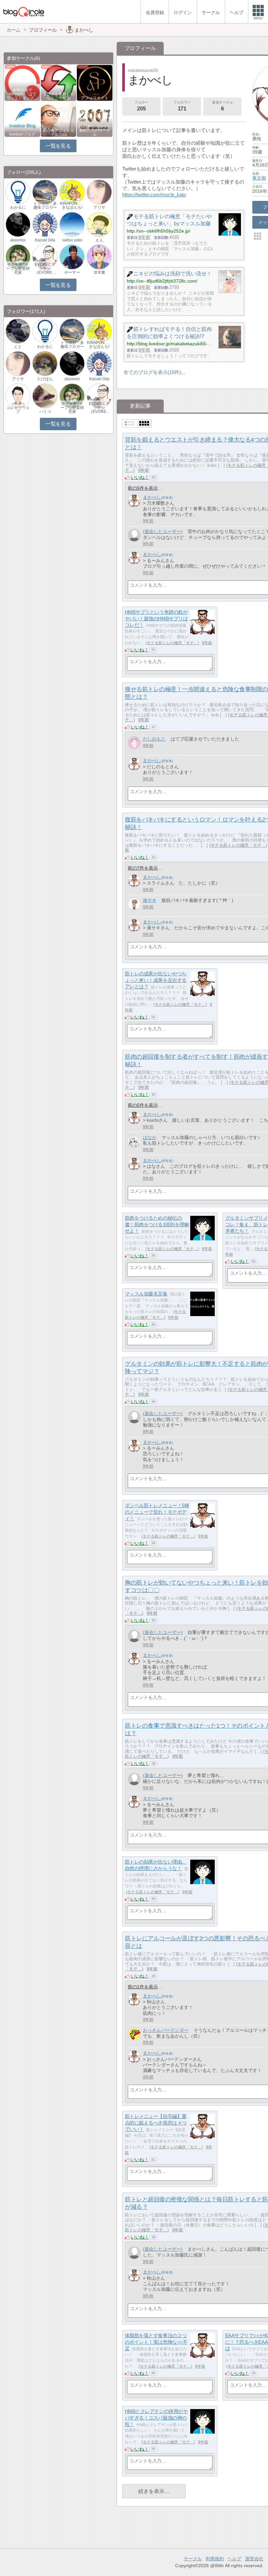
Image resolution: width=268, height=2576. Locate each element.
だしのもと (154, 739)
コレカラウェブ (18, 410)
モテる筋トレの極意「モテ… (172, 643)
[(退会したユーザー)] (134, 535)
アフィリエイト (95, 98)
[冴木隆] (99, 257)
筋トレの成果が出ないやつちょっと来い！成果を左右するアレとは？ (156, 980)
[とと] (18, 331)
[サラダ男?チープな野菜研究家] (18, 257)
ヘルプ (234, 2559)
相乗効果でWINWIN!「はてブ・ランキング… (22, 94)
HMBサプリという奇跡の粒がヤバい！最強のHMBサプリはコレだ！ (156, 618)
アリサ (99, 207)
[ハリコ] (45, 396)
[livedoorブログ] (22, 118)
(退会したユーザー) (163, 531)
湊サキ (150, 900)
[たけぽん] (45, 363)
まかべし (152, 497)
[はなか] (134, 1141)
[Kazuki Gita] (45, 224)
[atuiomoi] (18, 224)
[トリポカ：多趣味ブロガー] (45, 192)
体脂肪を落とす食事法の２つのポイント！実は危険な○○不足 (156, 2342)
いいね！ (140, 477)
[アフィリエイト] (95, 82)
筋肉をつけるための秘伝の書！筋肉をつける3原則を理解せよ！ (157, 1224)
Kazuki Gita (45, 240)
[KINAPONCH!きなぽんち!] (72, 192)
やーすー (72, 272)
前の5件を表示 (143, 488)
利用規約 (215, 2559)
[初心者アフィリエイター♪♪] (59, 118)
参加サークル (222, 106)
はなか (150, 1137)
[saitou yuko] (72, 224)
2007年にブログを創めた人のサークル (95, 130)
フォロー (141, 106)
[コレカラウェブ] (18, 396)
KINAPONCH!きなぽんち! (72, 205)
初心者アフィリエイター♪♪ (59, 132)
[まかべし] (134, 501)
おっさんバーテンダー (166, 2030)
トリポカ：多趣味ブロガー (45, 205)
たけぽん (45, 379)
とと (18, 347)
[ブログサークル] (24, 12)
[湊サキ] (134, 904)
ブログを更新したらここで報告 (59, 96)
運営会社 (254, 2559)
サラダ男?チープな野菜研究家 (18, 269)
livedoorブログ (22, 134)
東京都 (259, 178)
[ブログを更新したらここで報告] (59, 82)
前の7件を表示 (143, 868)
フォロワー (182, 106)
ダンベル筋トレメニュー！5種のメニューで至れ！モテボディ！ (157, 1512)
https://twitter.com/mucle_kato (154, 195)
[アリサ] (99, 192)
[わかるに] (18, 192)
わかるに (18, 207)
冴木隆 (99, 272)
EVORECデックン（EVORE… (45, 269)
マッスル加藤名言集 (146, 1294)
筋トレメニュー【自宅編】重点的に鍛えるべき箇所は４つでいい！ (156, 2123)
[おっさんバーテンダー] (134, 2034)
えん (99, 240)
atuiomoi (18, 240)
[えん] (99, 224)
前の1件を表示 (143, 1987)
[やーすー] (72, 257)
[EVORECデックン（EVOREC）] (45, 257)
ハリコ (45, 412)
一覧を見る (58, 146)
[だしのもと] (134, 743)
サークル (193, 2559)
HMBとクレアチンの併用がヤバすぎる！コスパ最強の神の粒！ (156, 2418)
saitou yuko (72, 240)
